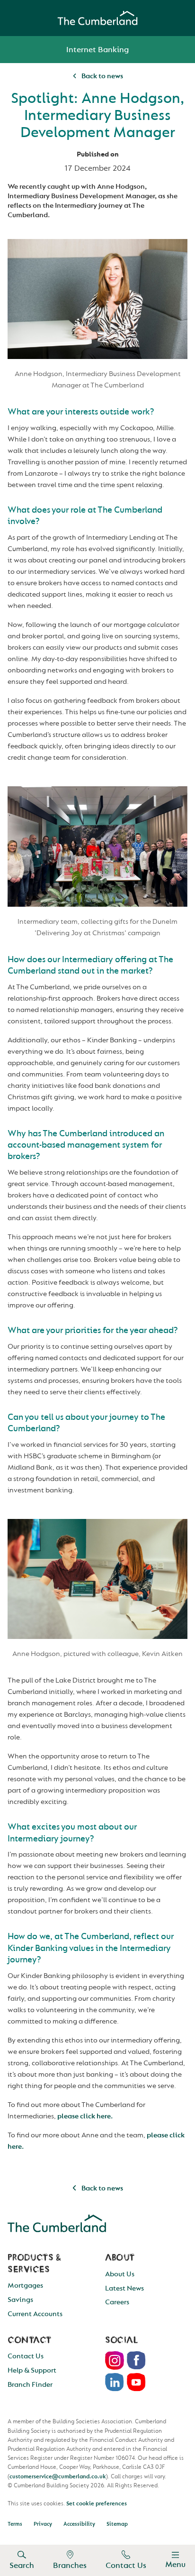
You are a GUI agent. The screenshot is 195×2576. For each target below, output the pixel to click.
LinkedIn (115, 2382)
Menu (175, 2564)
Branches (70, 2565)
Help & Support (32, 2370)
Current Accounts (35, 2314)
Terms (15, 2524)
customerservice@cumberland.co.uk (58, 2476)
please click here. (85, 2116)
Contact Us (126, 2565)
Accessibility (79, 2524)
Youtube (136, 2382)
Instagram (115, 2360)
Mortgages (25, 2286)
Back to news (102, 76)
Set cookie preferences (97, 2503)
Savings (20, 2300)
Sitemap (117, 2524)
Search (22, 2565)
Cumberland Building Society (97, 18)
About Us (120, 2274)
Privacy (43, 2524)
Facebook (136, 2360)
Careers (117, 2302)
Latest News (124, 2288)
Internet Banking (97, 50)
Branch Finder (30, 2385)
